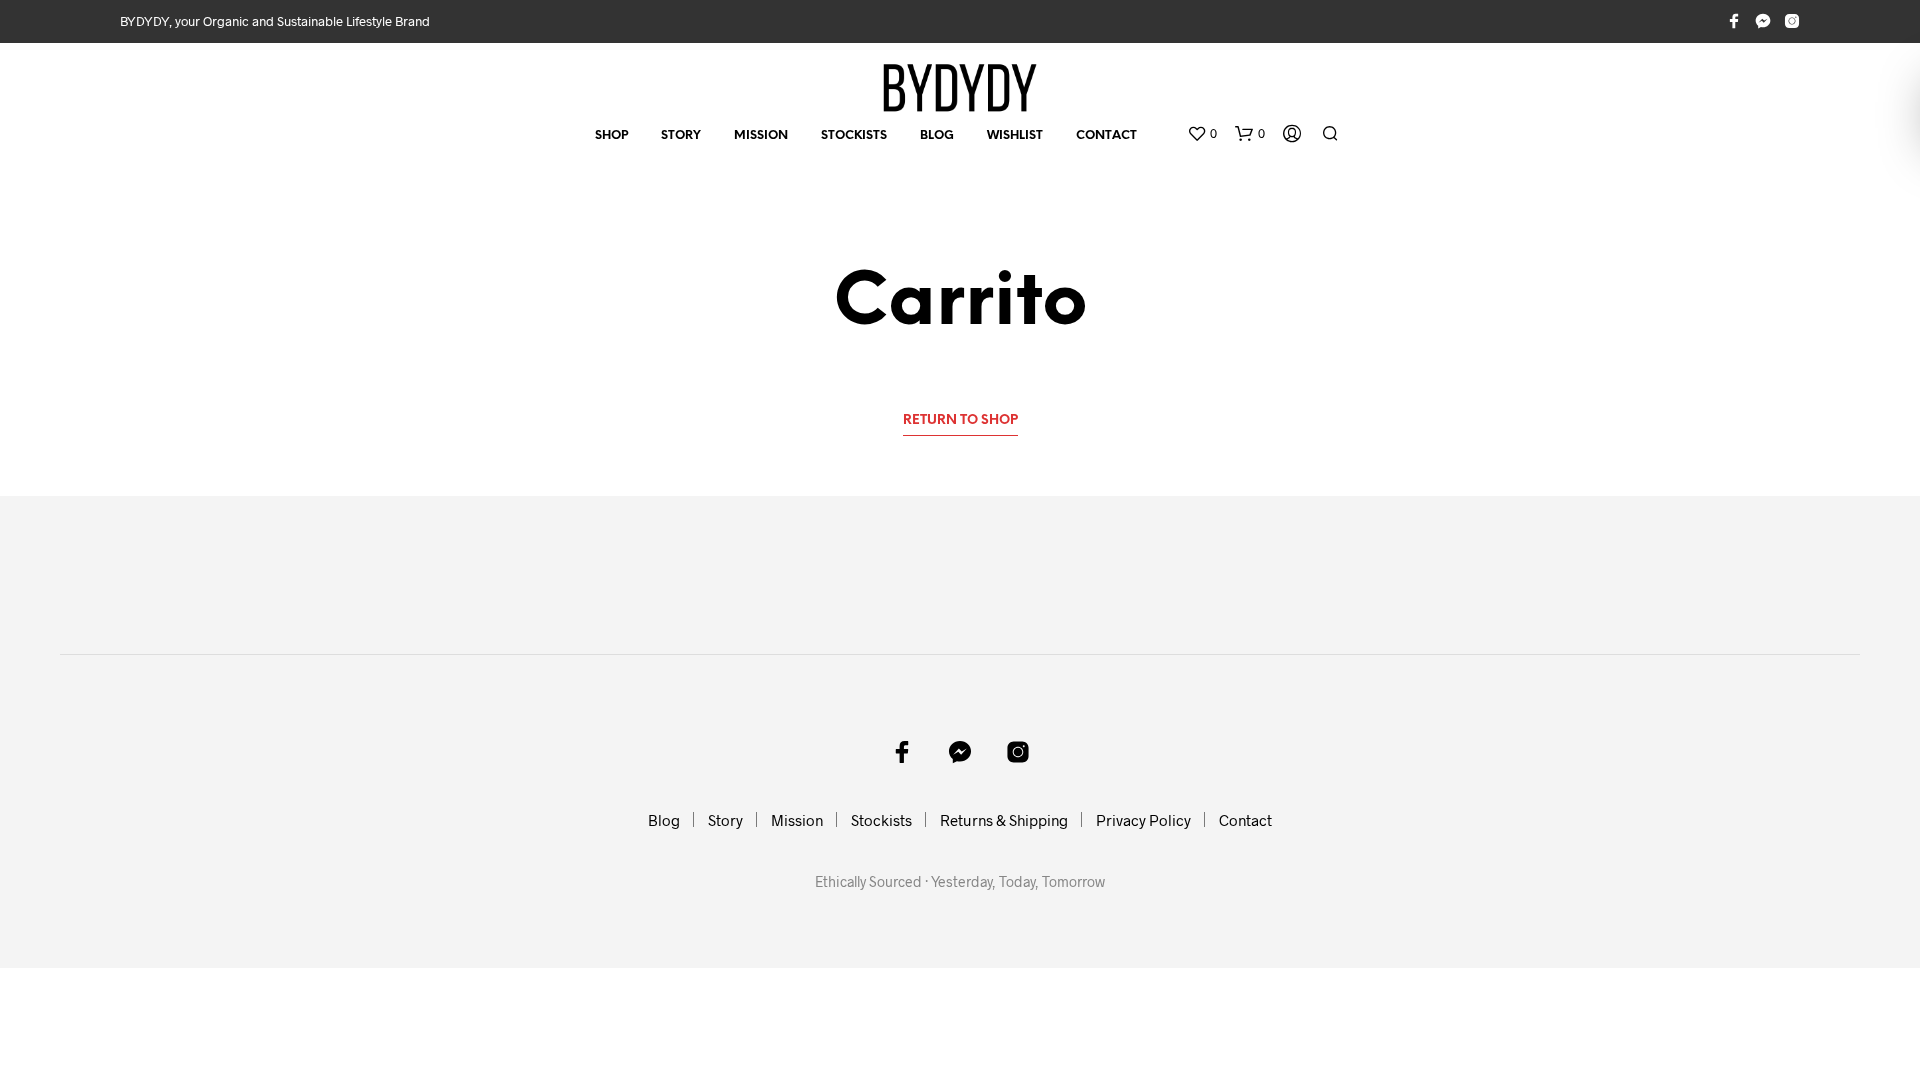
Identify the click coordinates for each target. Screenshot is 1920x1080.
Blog (937, 135)
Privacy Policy (1143, 820)
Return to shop (960, 420)
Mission (761, 135)
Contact (1106, 135)
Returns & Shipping (1004, 820)
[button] (1202, 134)
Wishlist (1015, 135)
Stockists (854, 135)
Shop (611, 135)
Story (681, 135)
